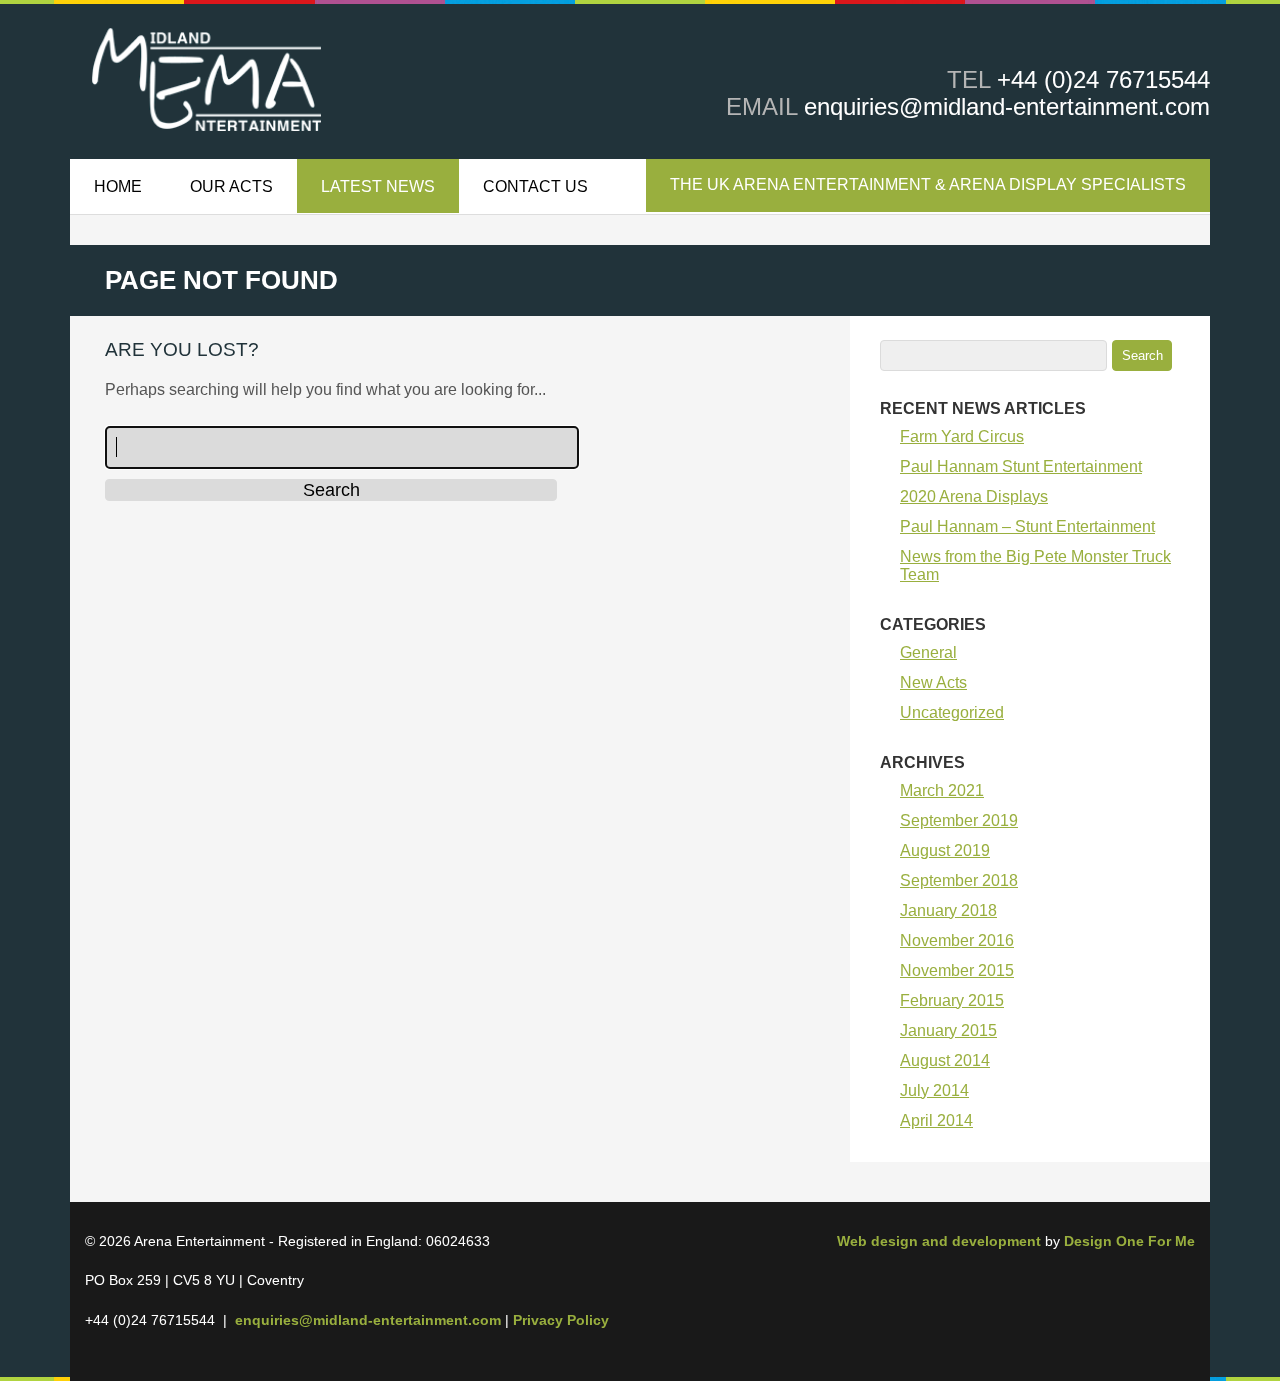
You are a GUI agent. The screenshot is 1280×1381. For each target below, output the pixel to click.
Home (118, 186)
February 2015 (952, 1000)
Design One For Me (1129, 1241)
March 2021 (942, 790)
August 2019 (945, 850)
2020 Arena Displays (974, 496)
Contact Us (535, 186)
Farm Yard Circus (962, 436)
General (928, 652)
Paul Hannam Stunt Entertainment (1021, 466)
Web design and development (939, 1241)
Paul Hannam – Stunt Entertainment (1027, 526)
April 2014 (936, 1120)
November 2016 (957, 940)
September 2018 (959, 880)
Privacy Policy (561, 1320)
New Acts (933, 682)
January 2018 (948, 910)
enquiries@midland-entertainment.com (1007, 106)
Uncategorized (952, 712)
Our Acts (231, 186)
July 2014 (934, 1090)
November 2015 (957, 970)
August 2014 (945, 1060)
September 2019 (959, 820)
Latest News (378, 186)
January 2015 (948, 1030)
